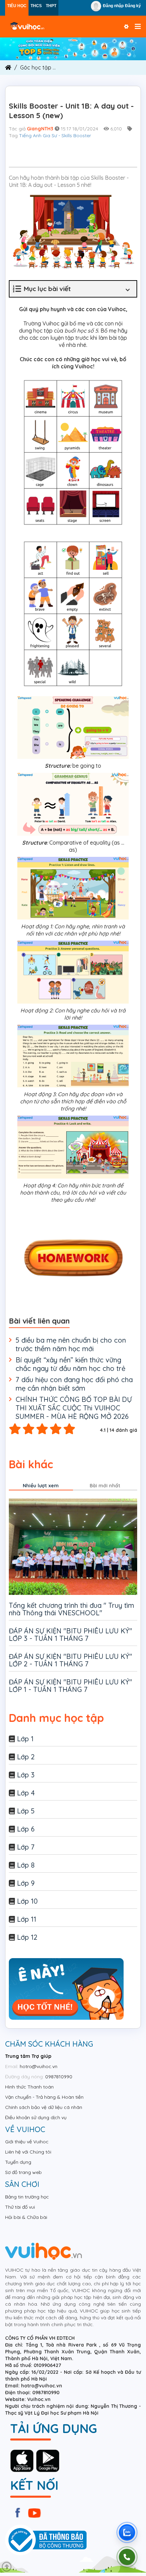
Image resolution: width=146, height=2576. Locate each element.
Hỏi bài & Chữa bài (26, 2217)
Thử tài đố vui (20, 2207)
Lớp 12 (27, 1937)
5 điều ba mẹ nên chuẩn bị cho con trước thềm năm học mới (71, 1344)
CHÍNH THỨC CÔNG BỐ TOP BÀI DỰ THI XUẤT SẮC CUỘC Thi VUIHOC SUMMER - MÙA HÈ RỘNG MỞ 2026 (74, 1408)
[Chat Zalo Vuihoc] (127, 2532)
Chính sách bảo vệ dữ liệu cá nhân (44, 2107)
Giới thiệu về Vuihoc (27, 2142)
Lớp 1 (25, 1739)
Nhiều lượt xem (41, 1486)
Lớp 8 (26, 1865)
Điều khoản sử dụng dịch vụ (36, 2117)
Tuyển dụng (18, 2162)
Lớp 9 (26, 1883)
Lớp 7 (26, 1847)
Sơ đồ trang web (23, 2172)
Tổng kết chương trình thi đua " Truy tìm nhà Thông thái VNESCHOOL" (71, 1609)
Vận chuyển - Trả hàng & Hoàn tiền (44, 2097)
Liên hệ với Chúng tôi (28, 2152)
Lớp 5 (26, 1811)
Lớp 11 (27, 1919)
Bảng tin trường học (27, 2197)
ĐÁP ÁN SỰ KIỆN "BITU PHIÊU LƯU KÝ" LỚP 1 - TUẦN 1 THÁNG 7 (70, 1686)
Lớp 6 (26, 1829)
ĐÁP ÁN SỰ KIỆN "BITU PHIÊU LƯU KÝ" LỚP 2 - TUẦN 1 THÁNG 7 (70, 1660)
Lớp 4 (26, 1793)
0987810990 (59, 2077)
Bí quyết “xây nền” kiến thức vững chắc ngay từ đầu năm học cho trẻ (70, 1364)
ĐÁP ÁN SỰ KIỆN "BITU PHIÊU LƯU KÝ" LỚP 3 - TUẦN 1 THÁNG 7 (70, 1635)
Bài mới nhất (105, 1486)
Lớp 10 (27, 1901)
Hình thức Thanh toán (29, 2087)
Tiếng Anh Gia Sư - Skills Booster (55, 135)
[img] (73, 48)
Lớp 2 (26, 1757)
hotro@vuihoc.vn (39, 2066)
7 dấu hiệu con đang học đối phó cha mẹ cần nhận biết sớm (74, 1384)
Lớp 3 (26, 1775)
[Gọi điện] (127, 2557)
